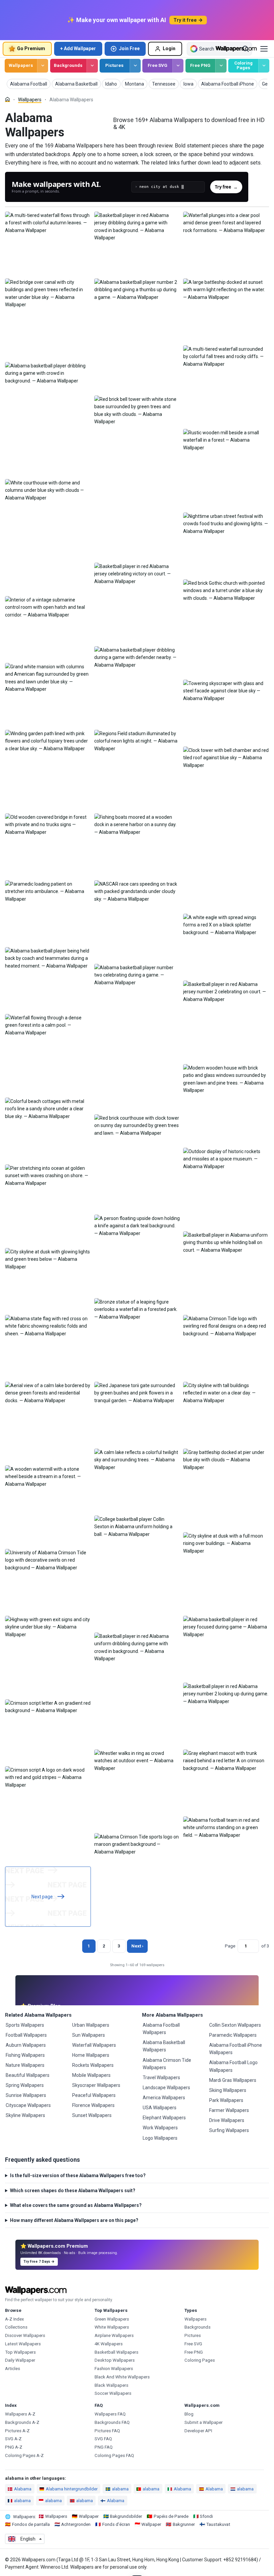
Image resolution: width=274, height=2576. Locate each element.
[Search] (246, 49)
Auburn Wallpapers (26, 2045)
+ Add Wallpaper (78, 48)
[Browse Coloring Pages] (264, 66)
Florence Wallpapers (93, 2105)
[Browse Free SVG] (178, 66)
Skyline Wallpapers (25, 2115)
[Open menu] (264, 49)
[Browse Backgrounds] (92, 66)
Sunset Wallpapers (92, 2115)
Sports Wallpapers (25, 2025)
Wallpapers (21, 65)
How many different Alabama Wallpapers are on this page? (74, 2220)
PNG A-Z (14, 2447)
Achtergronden (76, 2524)
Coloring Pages (243, 66)
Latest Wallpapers (23, 2344)
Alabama (23, 2489)
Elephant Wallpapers (164, 2118)
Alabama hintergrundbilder (72, 2489)
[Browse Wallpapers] (43, 66)
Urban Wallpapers (91, 2025)
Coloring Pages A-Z (24, 2455)
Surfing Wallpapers (229, 2130)
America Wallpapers (164, 2098)
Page (230, 1946)
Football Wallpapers (26, 2035)
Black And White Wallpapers (122, 2377)
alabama (120, 2489)
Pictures (114, 65)
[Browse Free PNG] (221, 66)
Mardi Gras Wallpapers (233, 2080)
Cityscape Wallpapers (28, 2105)
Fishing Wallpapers (25, 2055)
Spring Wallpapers (25, 2085)
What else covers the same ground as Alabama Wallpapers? (76, 2205)
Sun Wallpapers (89, 2035)
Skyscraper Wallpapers (96, 2085)
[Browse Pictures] (135, 66)
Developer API (198, 2431)
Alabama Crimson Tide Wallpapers (167, 2064)
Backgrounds (68, 65)
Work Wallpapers (160, 2128)
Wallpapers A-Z (20, 2414)
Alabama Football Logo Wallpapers (233, 2066)
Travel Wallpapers (161, 2078)
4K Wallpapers (109, 2344)
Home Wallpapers (91, 2055)
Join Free (129, 48)
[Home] (8, 99)
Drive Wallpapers (227, 2120)
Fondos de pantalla (31, 2524)
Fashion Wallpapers (114, 2369)
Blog (189, 2414)
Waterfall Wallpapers (94, 2045)
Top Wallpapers (20, 2352)
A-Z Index (15, 2319)
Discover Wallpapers (25, 2335)
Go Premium (31, 48)
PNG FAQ (104, 2447)
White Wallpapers (112, 2327)
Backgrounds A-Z (22, 2422)
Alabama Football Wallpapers (161, 2029)
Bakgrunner (184, 2524)
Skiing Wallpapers (228, 2090)
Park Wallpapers (226, 2100)
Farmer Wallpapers (229, 2110)
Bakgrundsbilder (126, 2516)
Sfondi (206, 2516)
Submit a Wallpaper (203, 2422)
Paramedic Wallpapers (233, 2035)
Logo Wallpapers (160, 2138)
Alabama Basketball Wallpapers (164, 2046)
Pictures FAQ (107, 2431)
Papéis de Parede (171, 2516)
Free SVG (158, 65)
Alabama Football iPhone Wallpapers (236, 2049)
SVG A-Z (13, 2439)
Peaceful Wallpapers (94, 2095)
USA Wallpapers (160, 2108)
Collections (16, 2327)
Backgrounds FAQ (112, 2422)
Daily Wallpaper (20, 2360)
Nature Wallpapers (25, 2065)
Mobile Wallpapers (91, 2075)
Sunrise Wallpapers (26, 2095)
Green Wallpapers (112, 2319)
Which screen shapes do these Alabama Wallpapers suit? (73, 2191)
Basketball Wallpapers (116, 2352)
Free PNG (200, 65)
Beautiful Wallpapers (28, 2075)
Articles (13, 2369)
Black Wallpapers (111, 2385)
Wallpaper (89, 2516)
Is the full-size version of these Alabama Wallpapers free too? (78, 2175)
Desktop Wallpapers (115, 2360)
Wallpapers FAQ (110, 2414)
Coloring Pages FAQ (114, 2455)
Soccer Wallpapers (113, 2393)
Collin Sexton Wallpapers (235, 2025)
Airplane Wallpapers (114, 2335)
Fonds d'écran (116, 2524)
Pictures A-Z (17, 2431)
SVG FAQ (103, 2439)
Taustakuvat (218, 2524)
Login (169, 48)
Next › (137, 1946)
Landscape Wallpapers (166, 2088)
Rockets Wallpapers (93, 2065)
